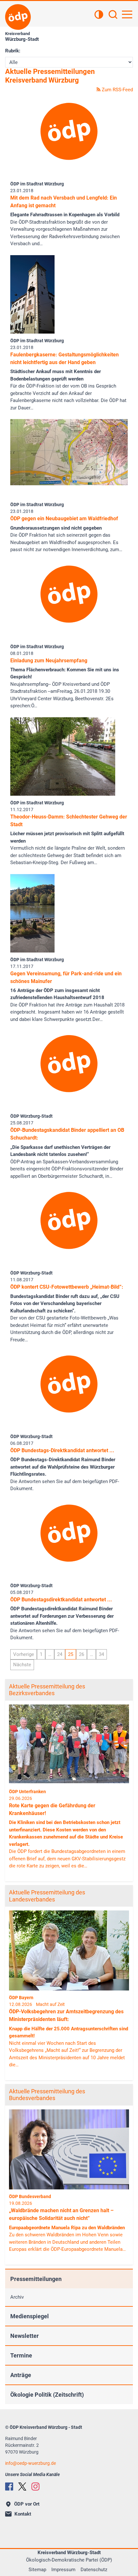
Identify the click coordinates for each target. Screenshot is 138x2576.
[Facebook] (9, 2487)
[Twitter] (22, 2487)
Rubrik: (13, 51)
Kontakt (23, 2514)
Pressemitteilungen (36, 2279)
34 (101, 1654)
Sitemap (37, 2570)
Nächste (22, 1665)
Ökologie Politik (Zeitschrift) (47, 2395)
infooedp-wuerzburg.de (30, 2463)
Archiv (17, 2297)
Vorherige (24, 1654)
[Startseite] (18, 17)
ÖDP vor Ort (27, 2504)
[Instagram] (35, 2487)
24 (60, 1654)
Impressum (63, 2570)
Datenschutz (94, 2570)
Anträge (21, 2375)
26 (82, 1654)
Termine (21, 2355)
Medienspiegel (30, 2316)
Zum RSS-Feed (117, 90)
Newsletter (25, 2336)
